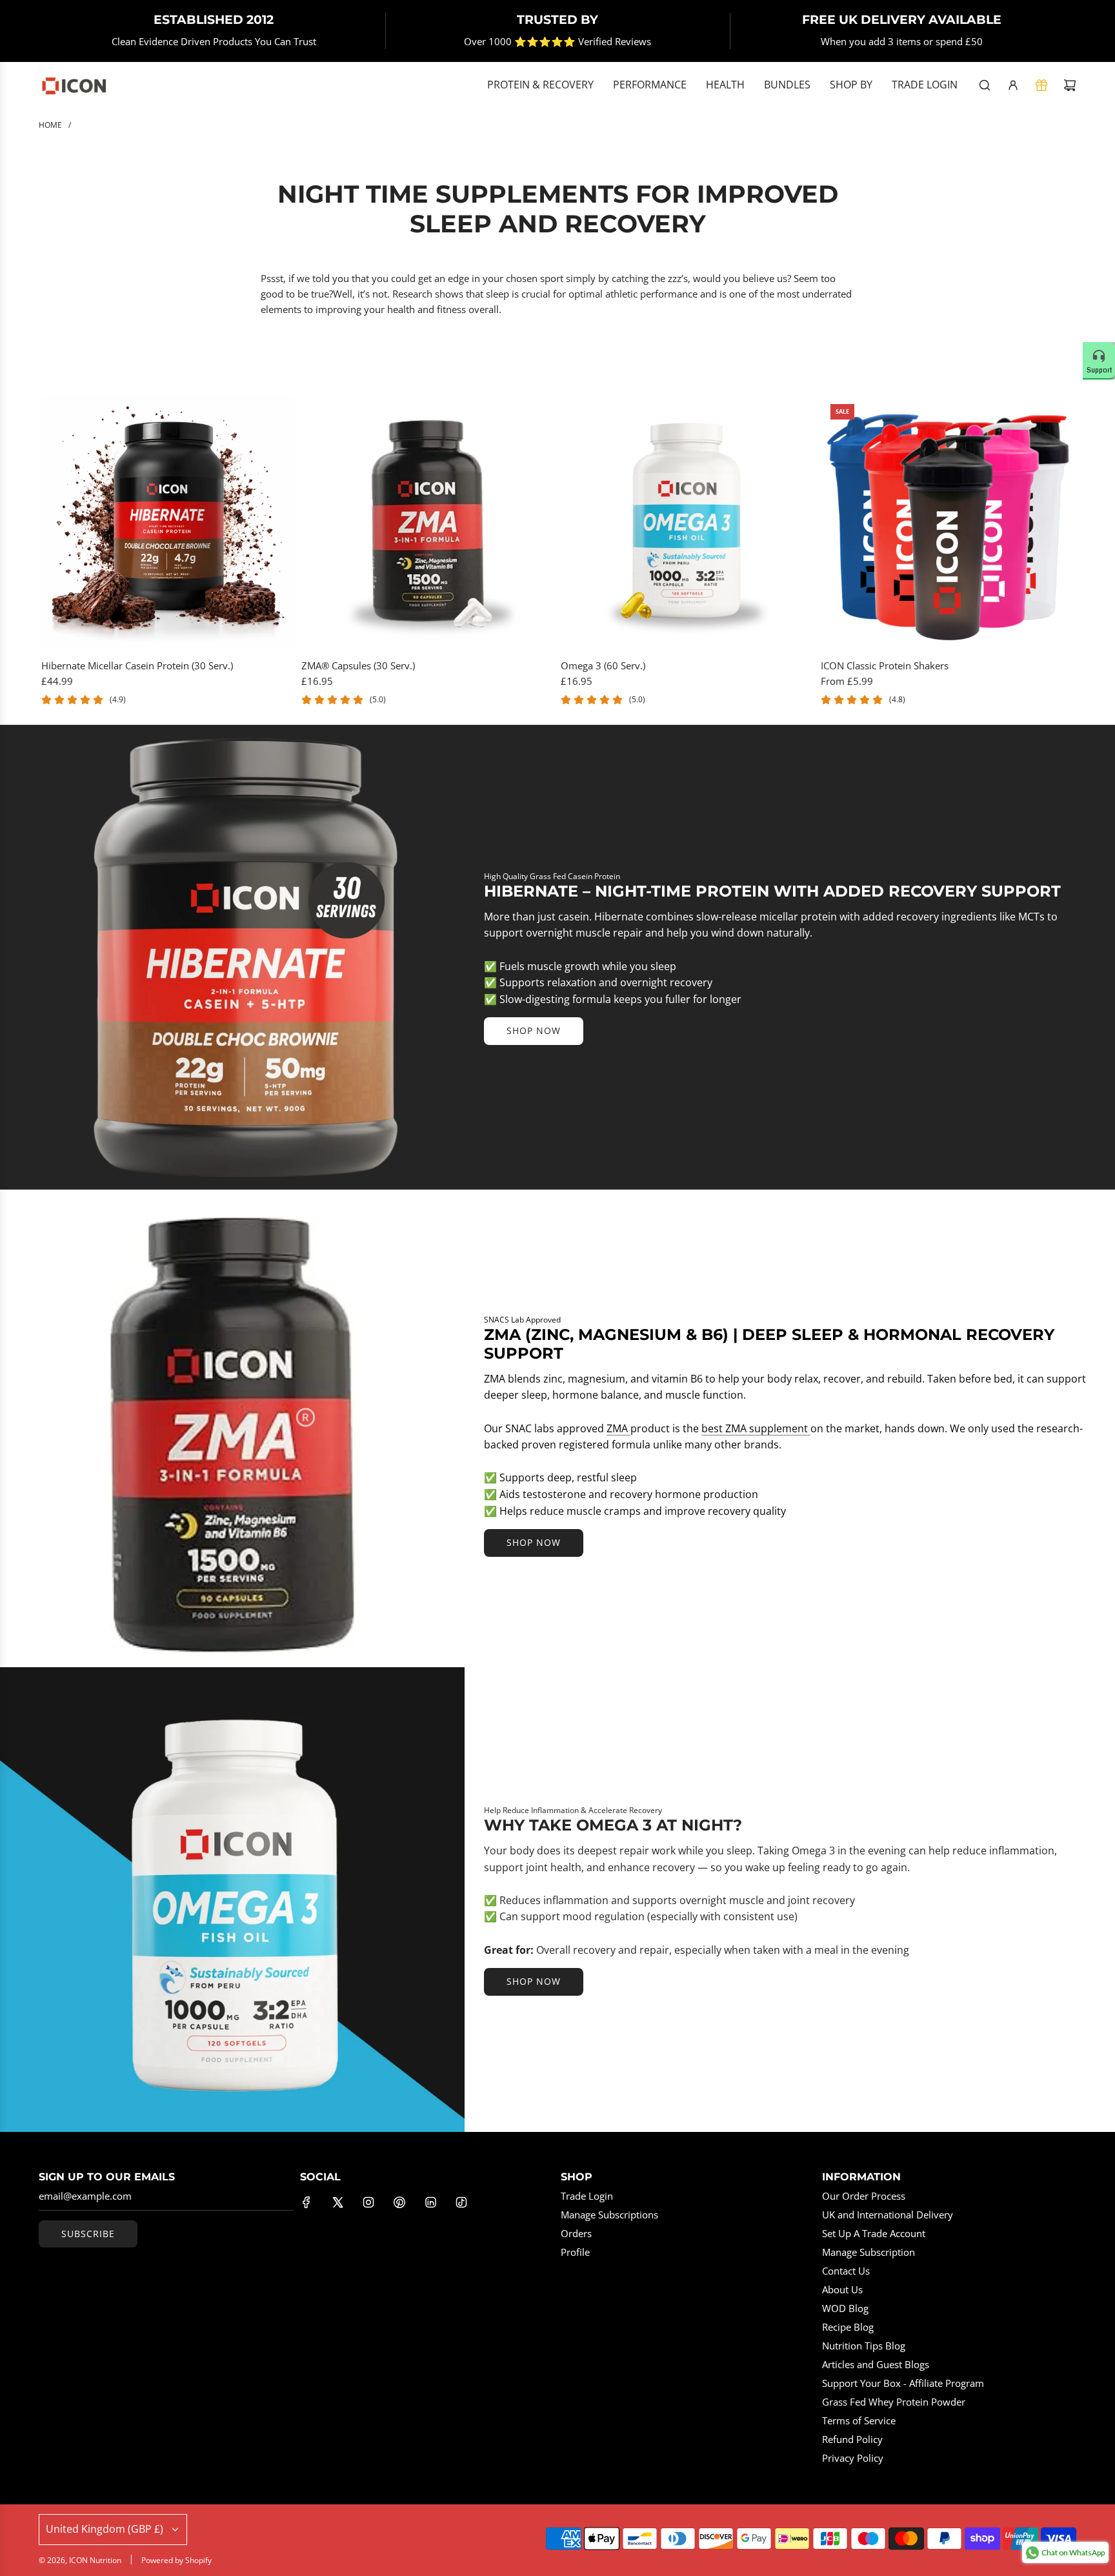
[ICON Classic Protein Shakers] (948, 521)
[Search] (985, 85)
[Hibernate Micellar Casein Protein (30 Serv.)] (168, 521)
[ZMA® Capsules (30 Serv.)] (428, 521)
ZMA (618, 1428)
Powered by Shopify (176, 2560)
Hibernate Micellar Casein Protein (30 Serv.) (137, 665)
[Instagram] (368, 2202)
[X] (337, 2202)
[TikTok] (461, 2202)
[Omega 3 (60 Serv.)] (688, 521)
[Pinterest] (399, 2202)
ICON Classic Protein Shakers (885, 665)
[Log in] (1013, 85)
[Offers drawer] (1041, 85)
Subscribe (88, 2234)
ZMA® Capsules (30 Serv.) (358, 665)
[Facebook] (306, 2202)
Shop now (534, 1030)
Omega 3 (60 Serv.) (603, 665)
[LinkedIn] (430, 2202)
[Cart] (1070, 85)
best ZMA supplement (756, 1428)
